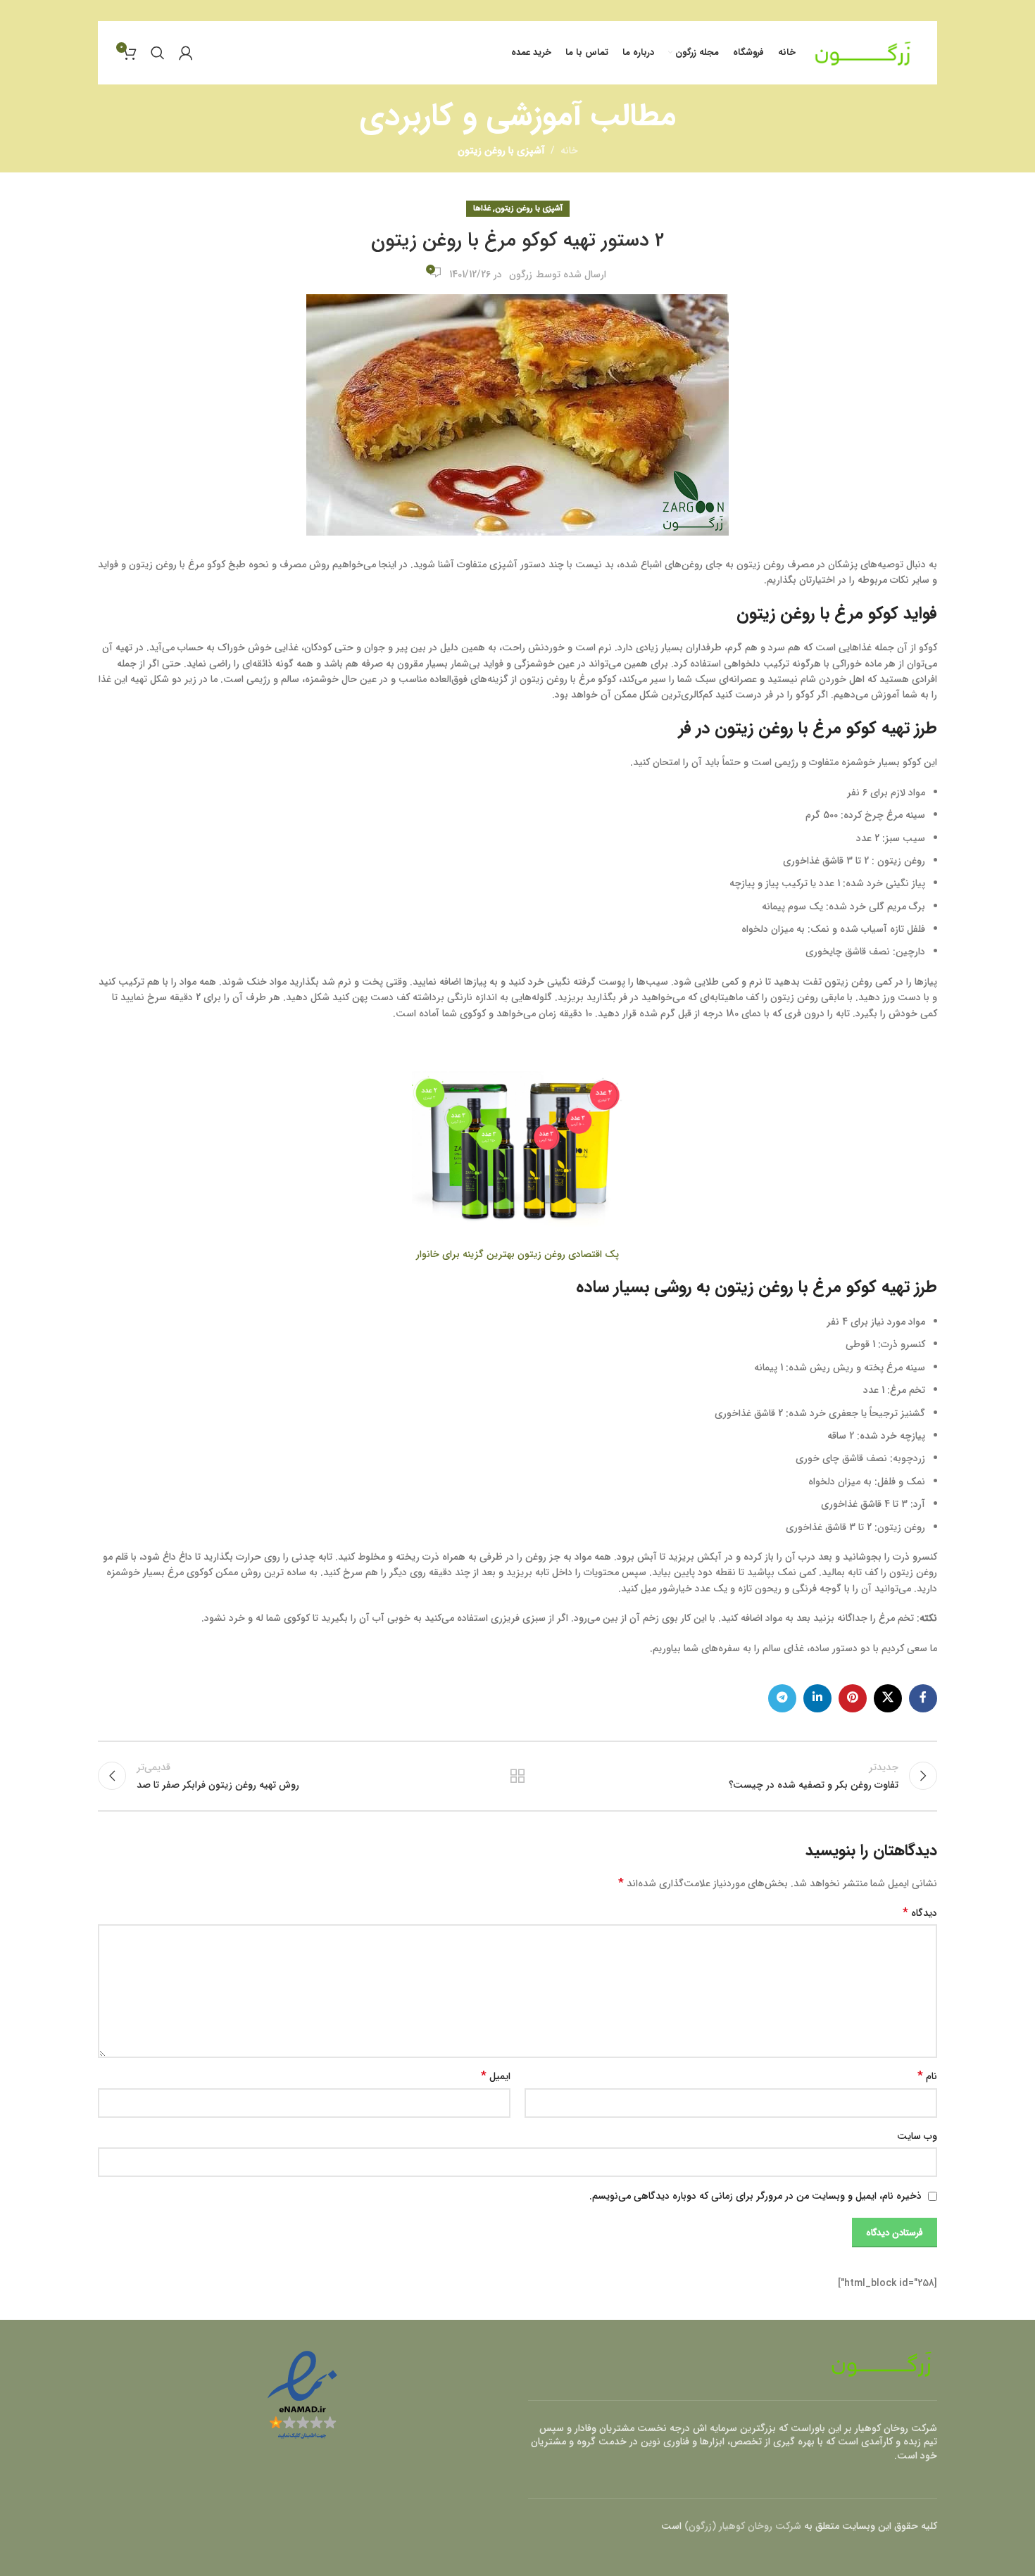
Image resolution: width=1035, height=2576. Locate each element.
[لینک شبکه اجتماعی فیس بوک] (923, 1698)
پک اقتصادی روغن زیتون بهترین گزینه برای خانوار (517, 1254)
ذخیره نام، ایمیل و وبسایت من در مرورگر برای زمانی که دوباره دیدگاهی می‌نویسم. (755, 2196)
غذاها (482, 208)
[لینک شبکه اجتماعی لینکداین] (817, 1698)
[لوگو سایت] (863, 52)
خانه (569, 151)
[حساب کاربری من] (186, 53)
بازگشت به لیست (518, 1776)
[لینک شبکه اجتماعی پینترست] (853, 1698)
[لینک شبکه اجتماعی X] (888, 1698)
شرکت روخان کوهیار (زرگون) (743, 2526)
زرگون (521, 274)
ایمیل (496, 2076)
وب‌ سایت (917, 2136)
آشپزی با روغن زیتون (501, 151)
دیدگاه (920, 1913)
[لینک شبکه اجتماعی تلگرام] (782, 1698)
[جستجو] (158, 53)
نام (927, 2076)
